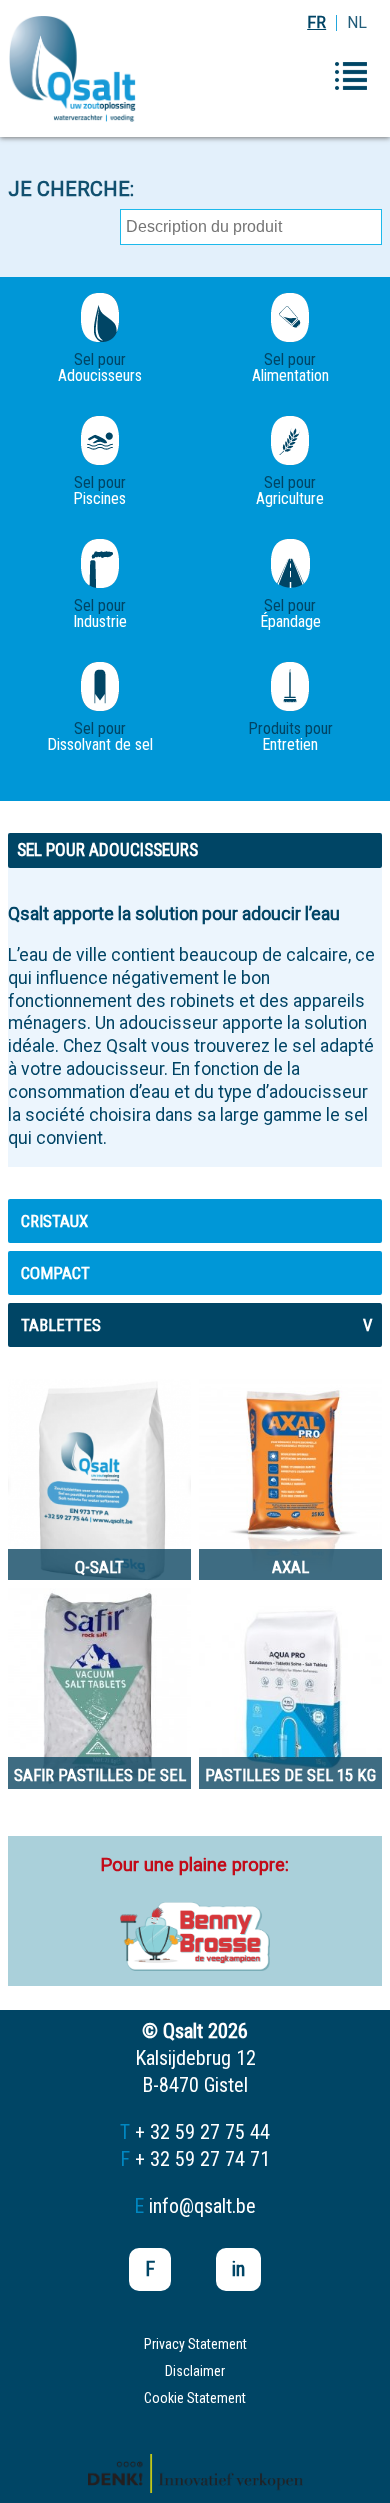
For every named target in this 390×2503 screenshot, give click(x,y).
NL (357, 22)
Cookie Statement (195, 2398)
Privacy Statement (195, 2344)
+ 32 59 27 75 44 (202, 2132)
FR (316, 22)
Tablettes (196, 1325)
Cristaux (54, 1221)
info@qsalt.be (202, 2206)
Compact (55, 1273)
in (238, 2269)
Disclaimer (195, 2371)
